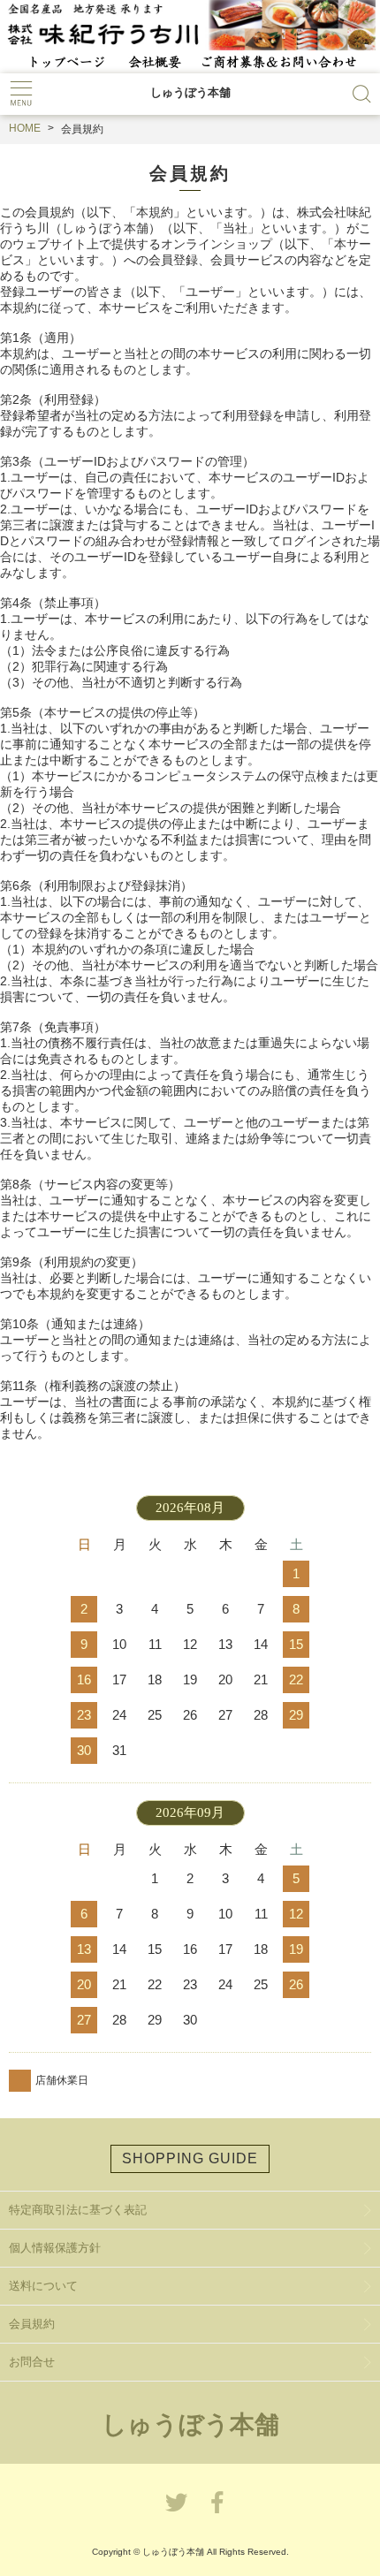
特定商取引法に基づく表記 (78, 2210)
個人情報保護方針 (55, 2248)
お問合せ (32, 2362)
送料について (43, 2286)
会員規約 (32, 2324)
